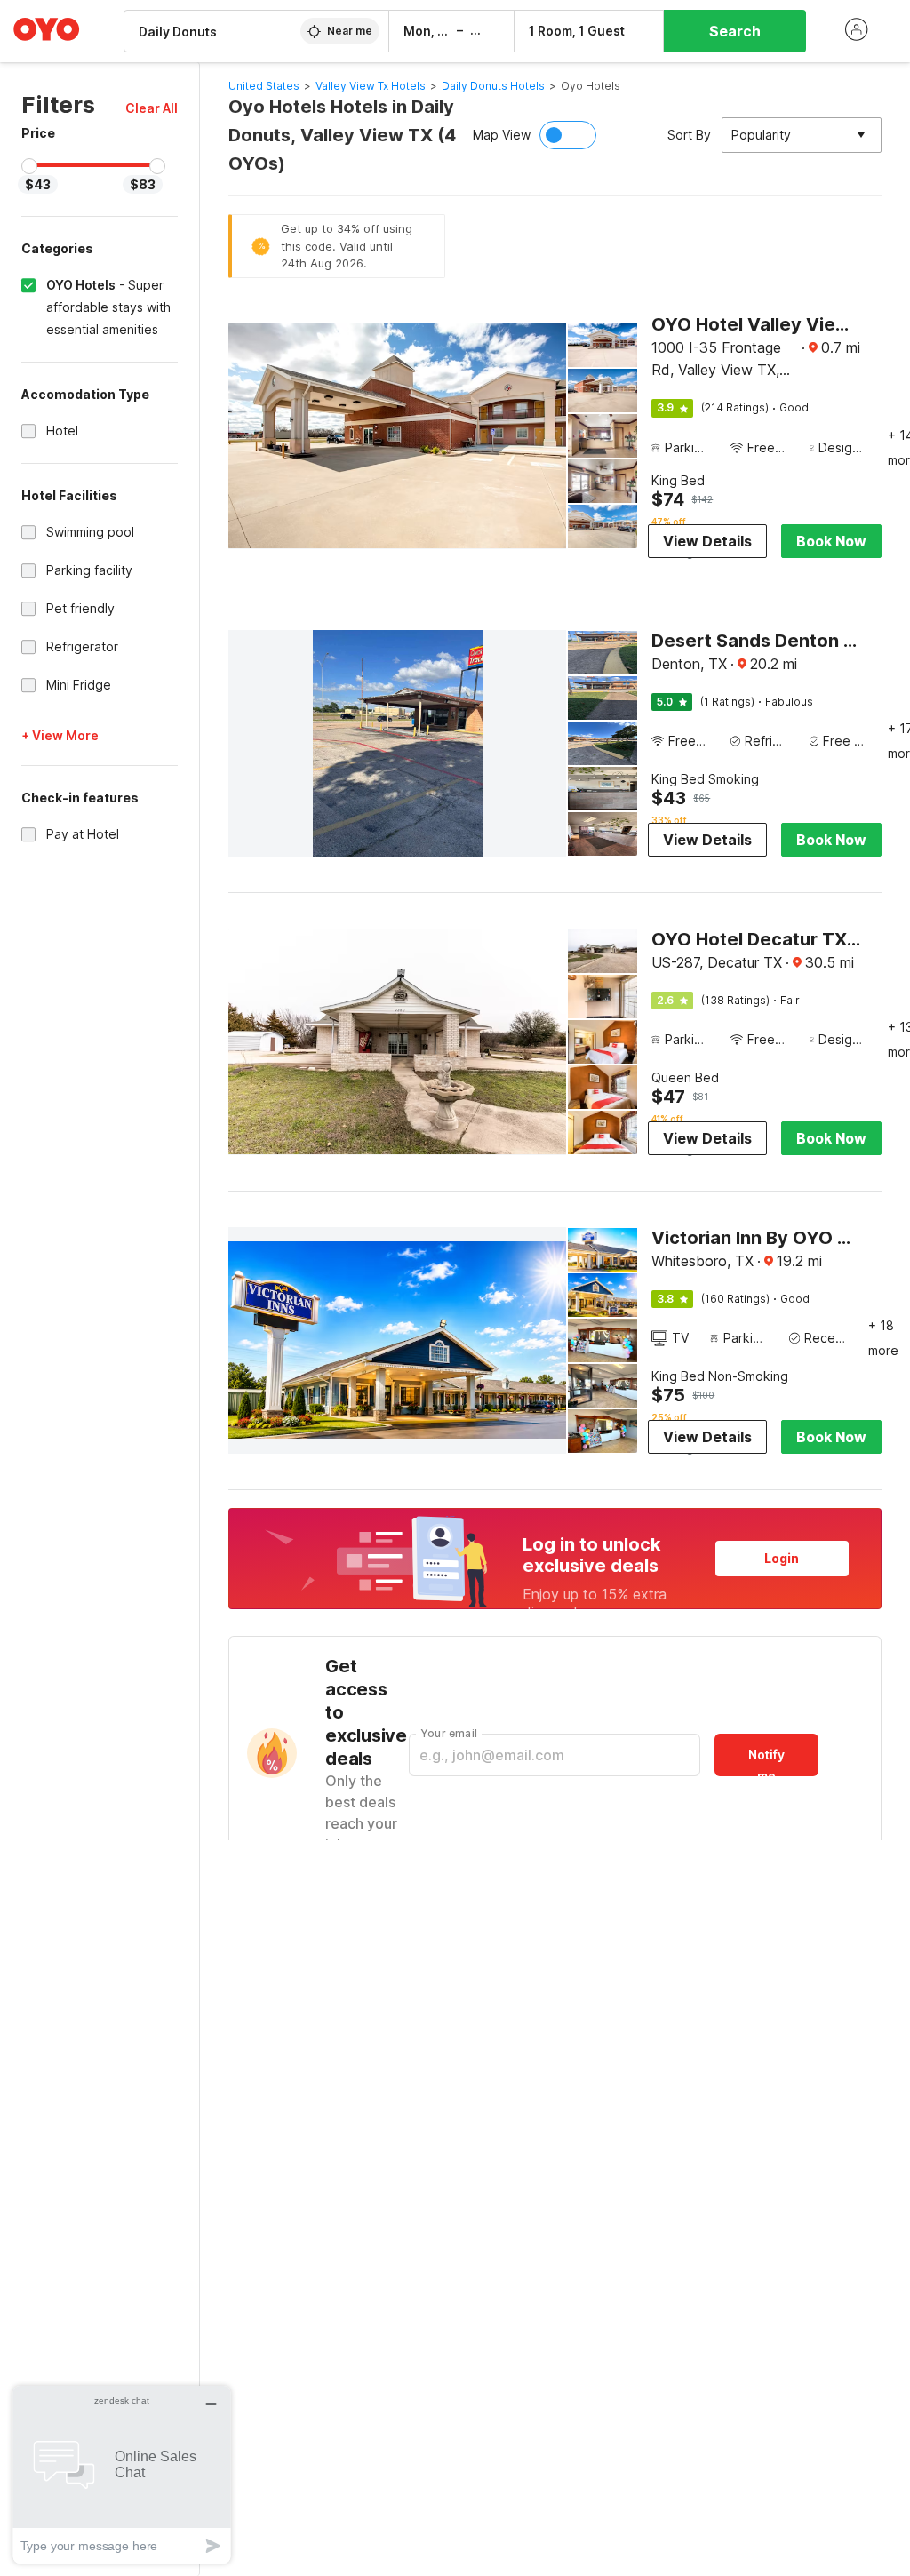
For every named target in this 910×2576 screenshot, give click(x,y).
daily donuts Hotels (493, 86)
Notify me (766, 1762)
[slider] (29, 166)
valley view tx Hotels (371, 86)
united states (264, 86)
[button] (152, 108)
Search (735, 31)
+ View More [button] (60, 735)
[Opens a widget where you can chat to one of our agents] (122, 2474)
